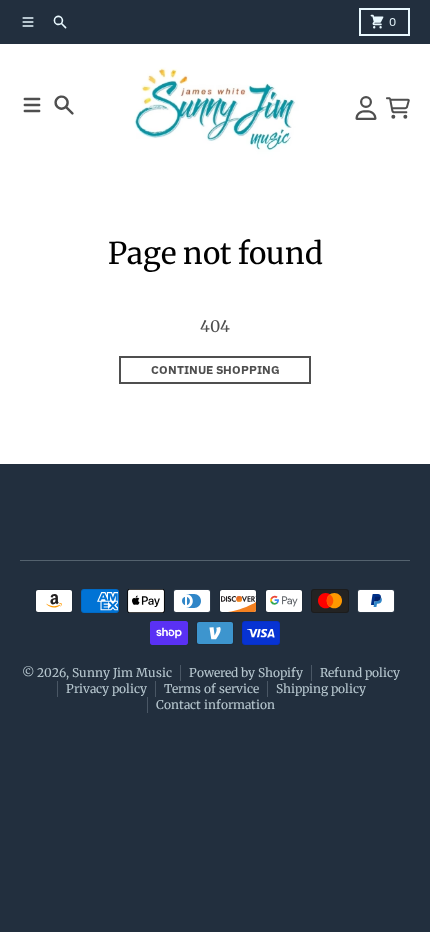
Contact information (215, 704)
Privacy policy (106, 688)
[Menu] (32, 105)
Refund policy (360, 672)
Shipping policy (321, 688)
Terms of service (211, 688)
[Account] (366, 108)
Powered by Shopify (246, 672)
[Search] (64, 105)
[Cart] (398, 108)
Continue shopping (215, 369)
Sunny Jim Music (122, 672)
